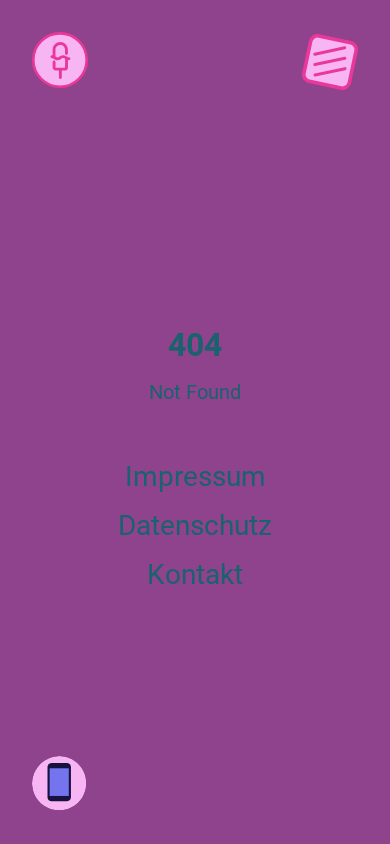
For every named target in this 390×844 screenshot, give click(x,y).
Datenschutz (195, 525)
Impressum (195, 476)
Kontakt (195, 574)
